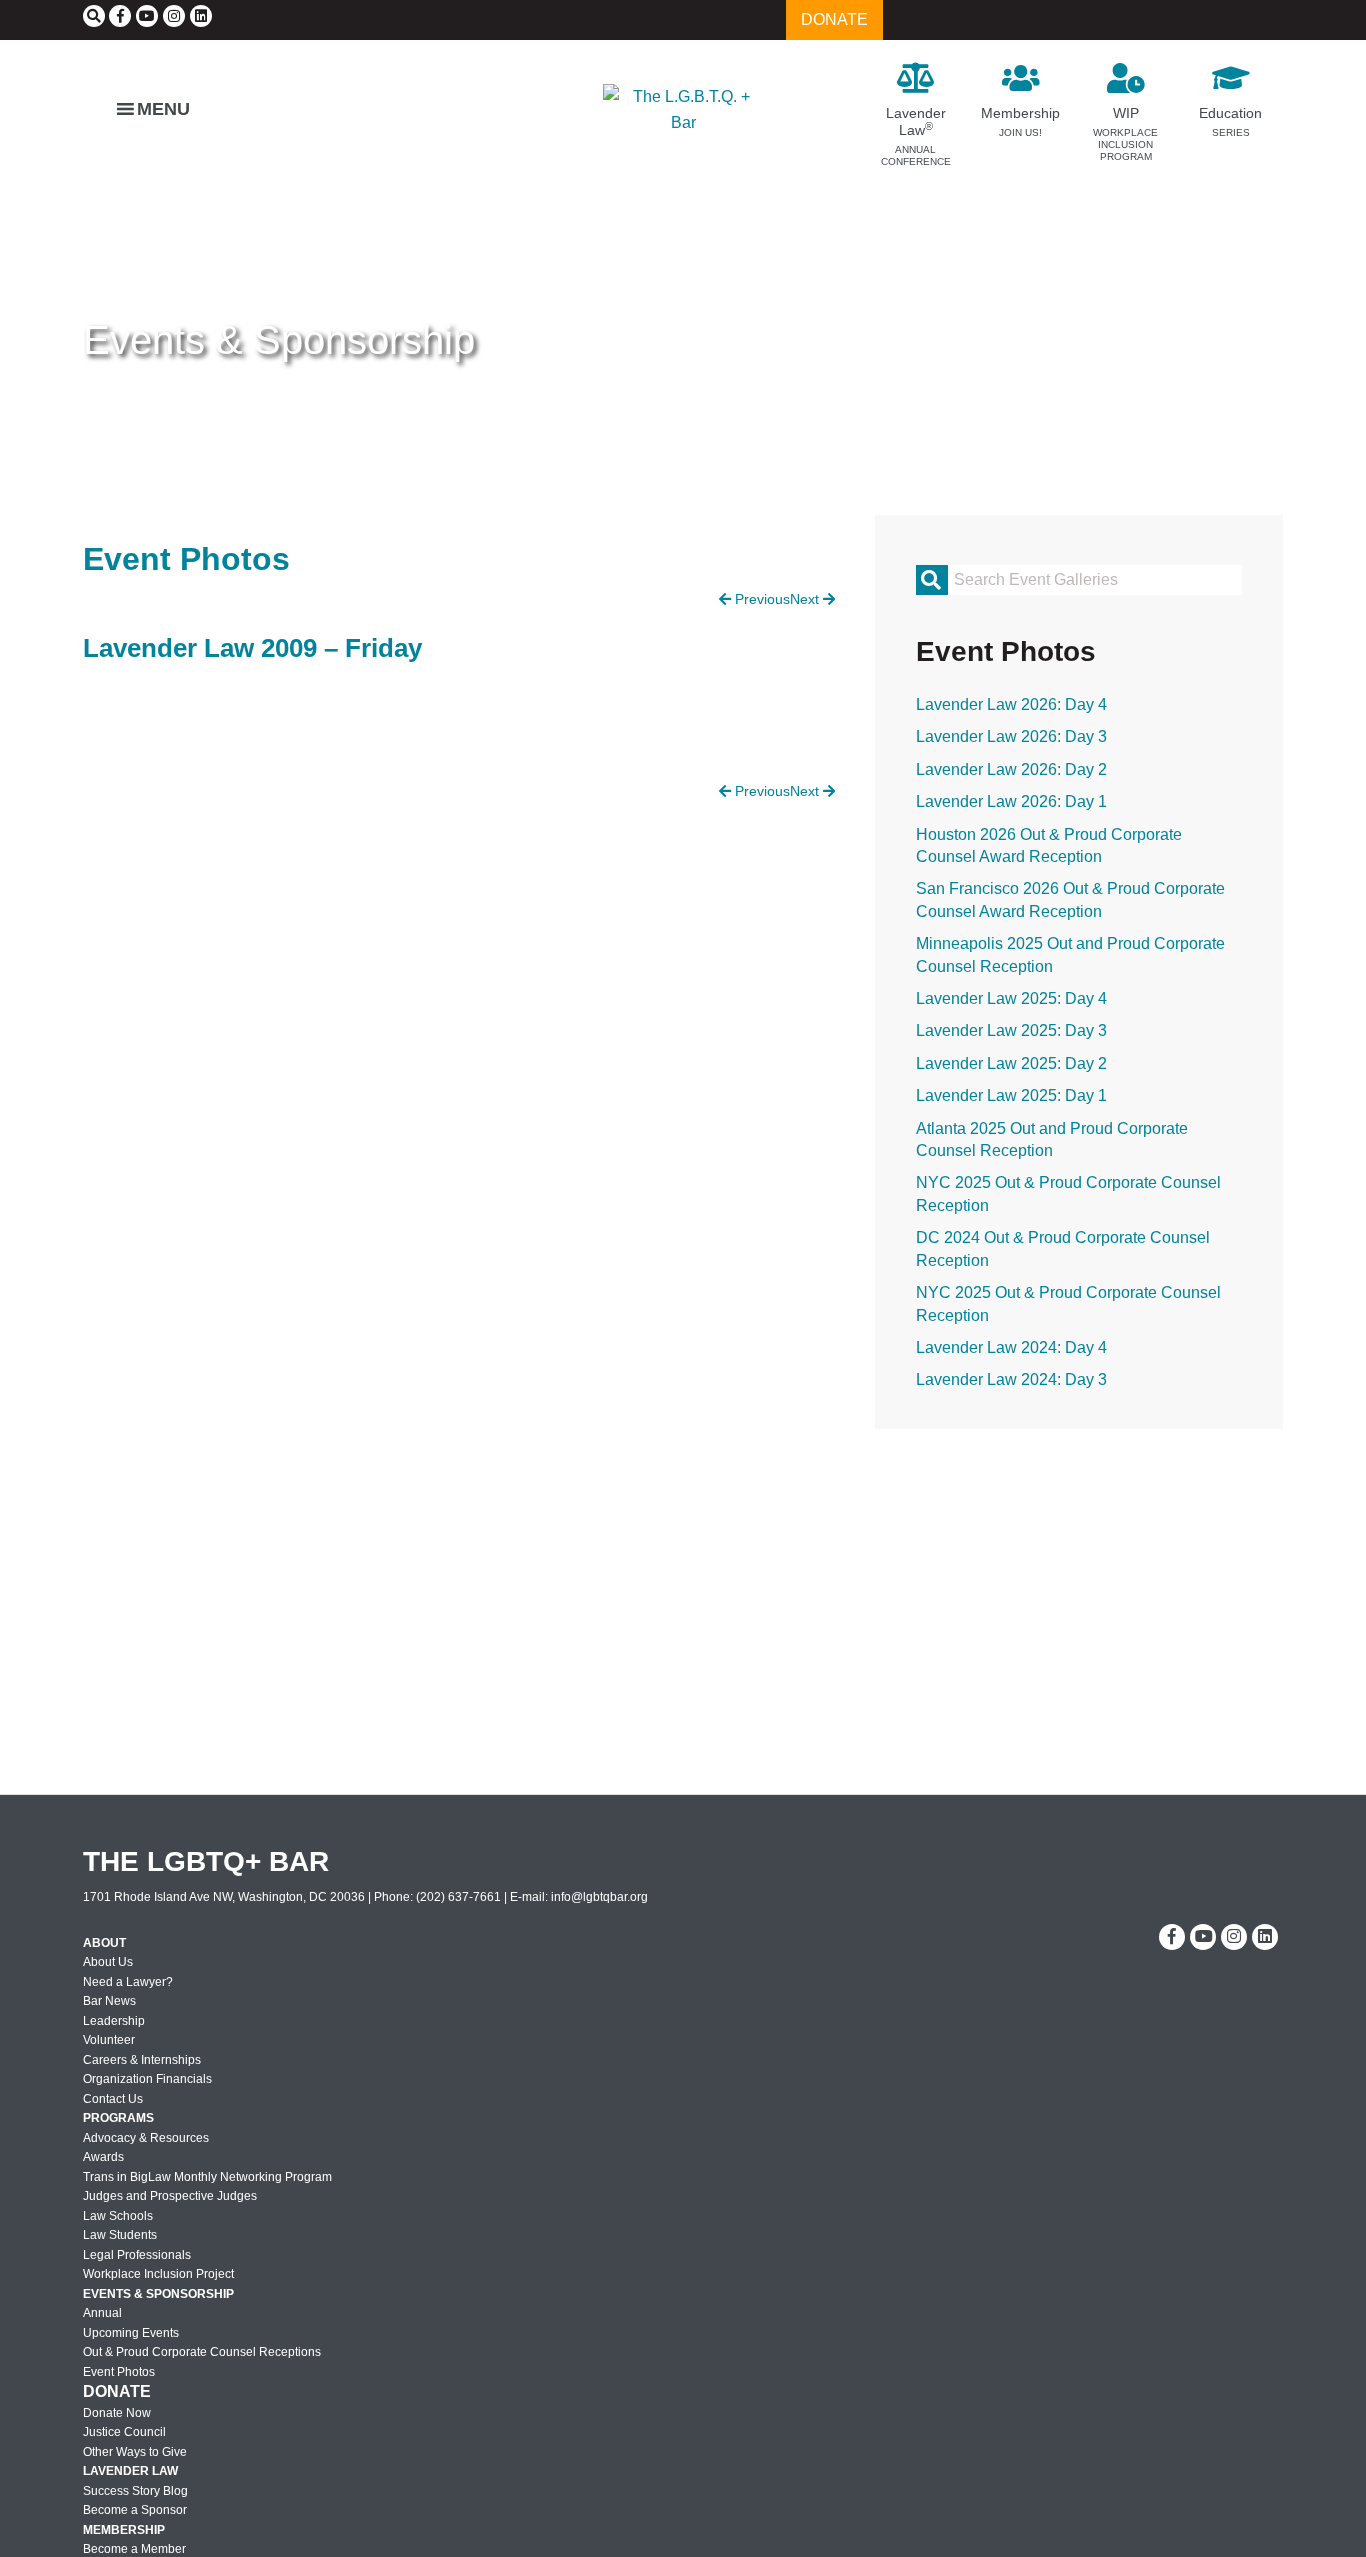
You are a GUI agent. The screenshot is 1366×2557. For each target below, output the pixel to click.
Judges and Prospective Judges (170, 2196)
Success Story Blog (135, 2491)
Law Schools (118, 2216)
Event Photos (119, 2372)
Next (806, 599)
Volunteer (109, 2040)
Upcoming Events (131, 2333)
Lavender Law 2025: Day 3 (1011, 1030)
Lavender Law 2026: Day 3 (1011, 736)
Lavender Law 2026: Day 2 (1011, 769)
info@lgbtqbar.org (599, 1897)
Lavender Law (130, 2471)
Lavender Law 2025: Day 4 (1011, 998)
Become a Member (134, 2549)
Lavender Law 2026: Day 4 (1011, 704)
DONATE (834, 19)
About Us (108, 1962)
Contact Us (113, 2099)
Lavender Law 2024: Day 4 (1011, 1347)
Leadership (114, 2021)
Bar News (109, 2001)
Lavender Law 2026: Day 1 (1011, 801)
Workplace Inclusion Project (158, 2274)
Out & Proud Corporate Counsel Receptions (202, 2352)
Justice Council (124, 2432)
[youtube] (147, 16)
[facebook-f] (120, 16)
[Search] (94, 16)
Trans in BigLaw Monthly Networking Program (207, 2177)
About (104, 1943)
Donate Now (117, 2413)
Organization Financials (147, 2079)
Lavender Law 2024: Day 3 (1011, 1379)
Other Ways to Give (135, 2452)
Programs (118, 2118)
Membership (124, 2530)
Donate (117, 2391)
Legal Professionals (137, 2255)
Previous (760, 599)
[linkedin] (201, 16)
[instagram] (174, 16)
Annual (102, 2313)
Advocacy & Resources (146, 2138)
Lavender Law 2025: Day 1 (1011, 1095)
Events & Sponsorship (279, 340)
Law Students (120, 2235)
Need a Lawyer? (128, 1982)
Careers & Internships (142, 2060)
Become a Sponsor (135, 2510)
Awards (103, 2157)
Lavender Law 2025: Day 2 (1011, 1063)
